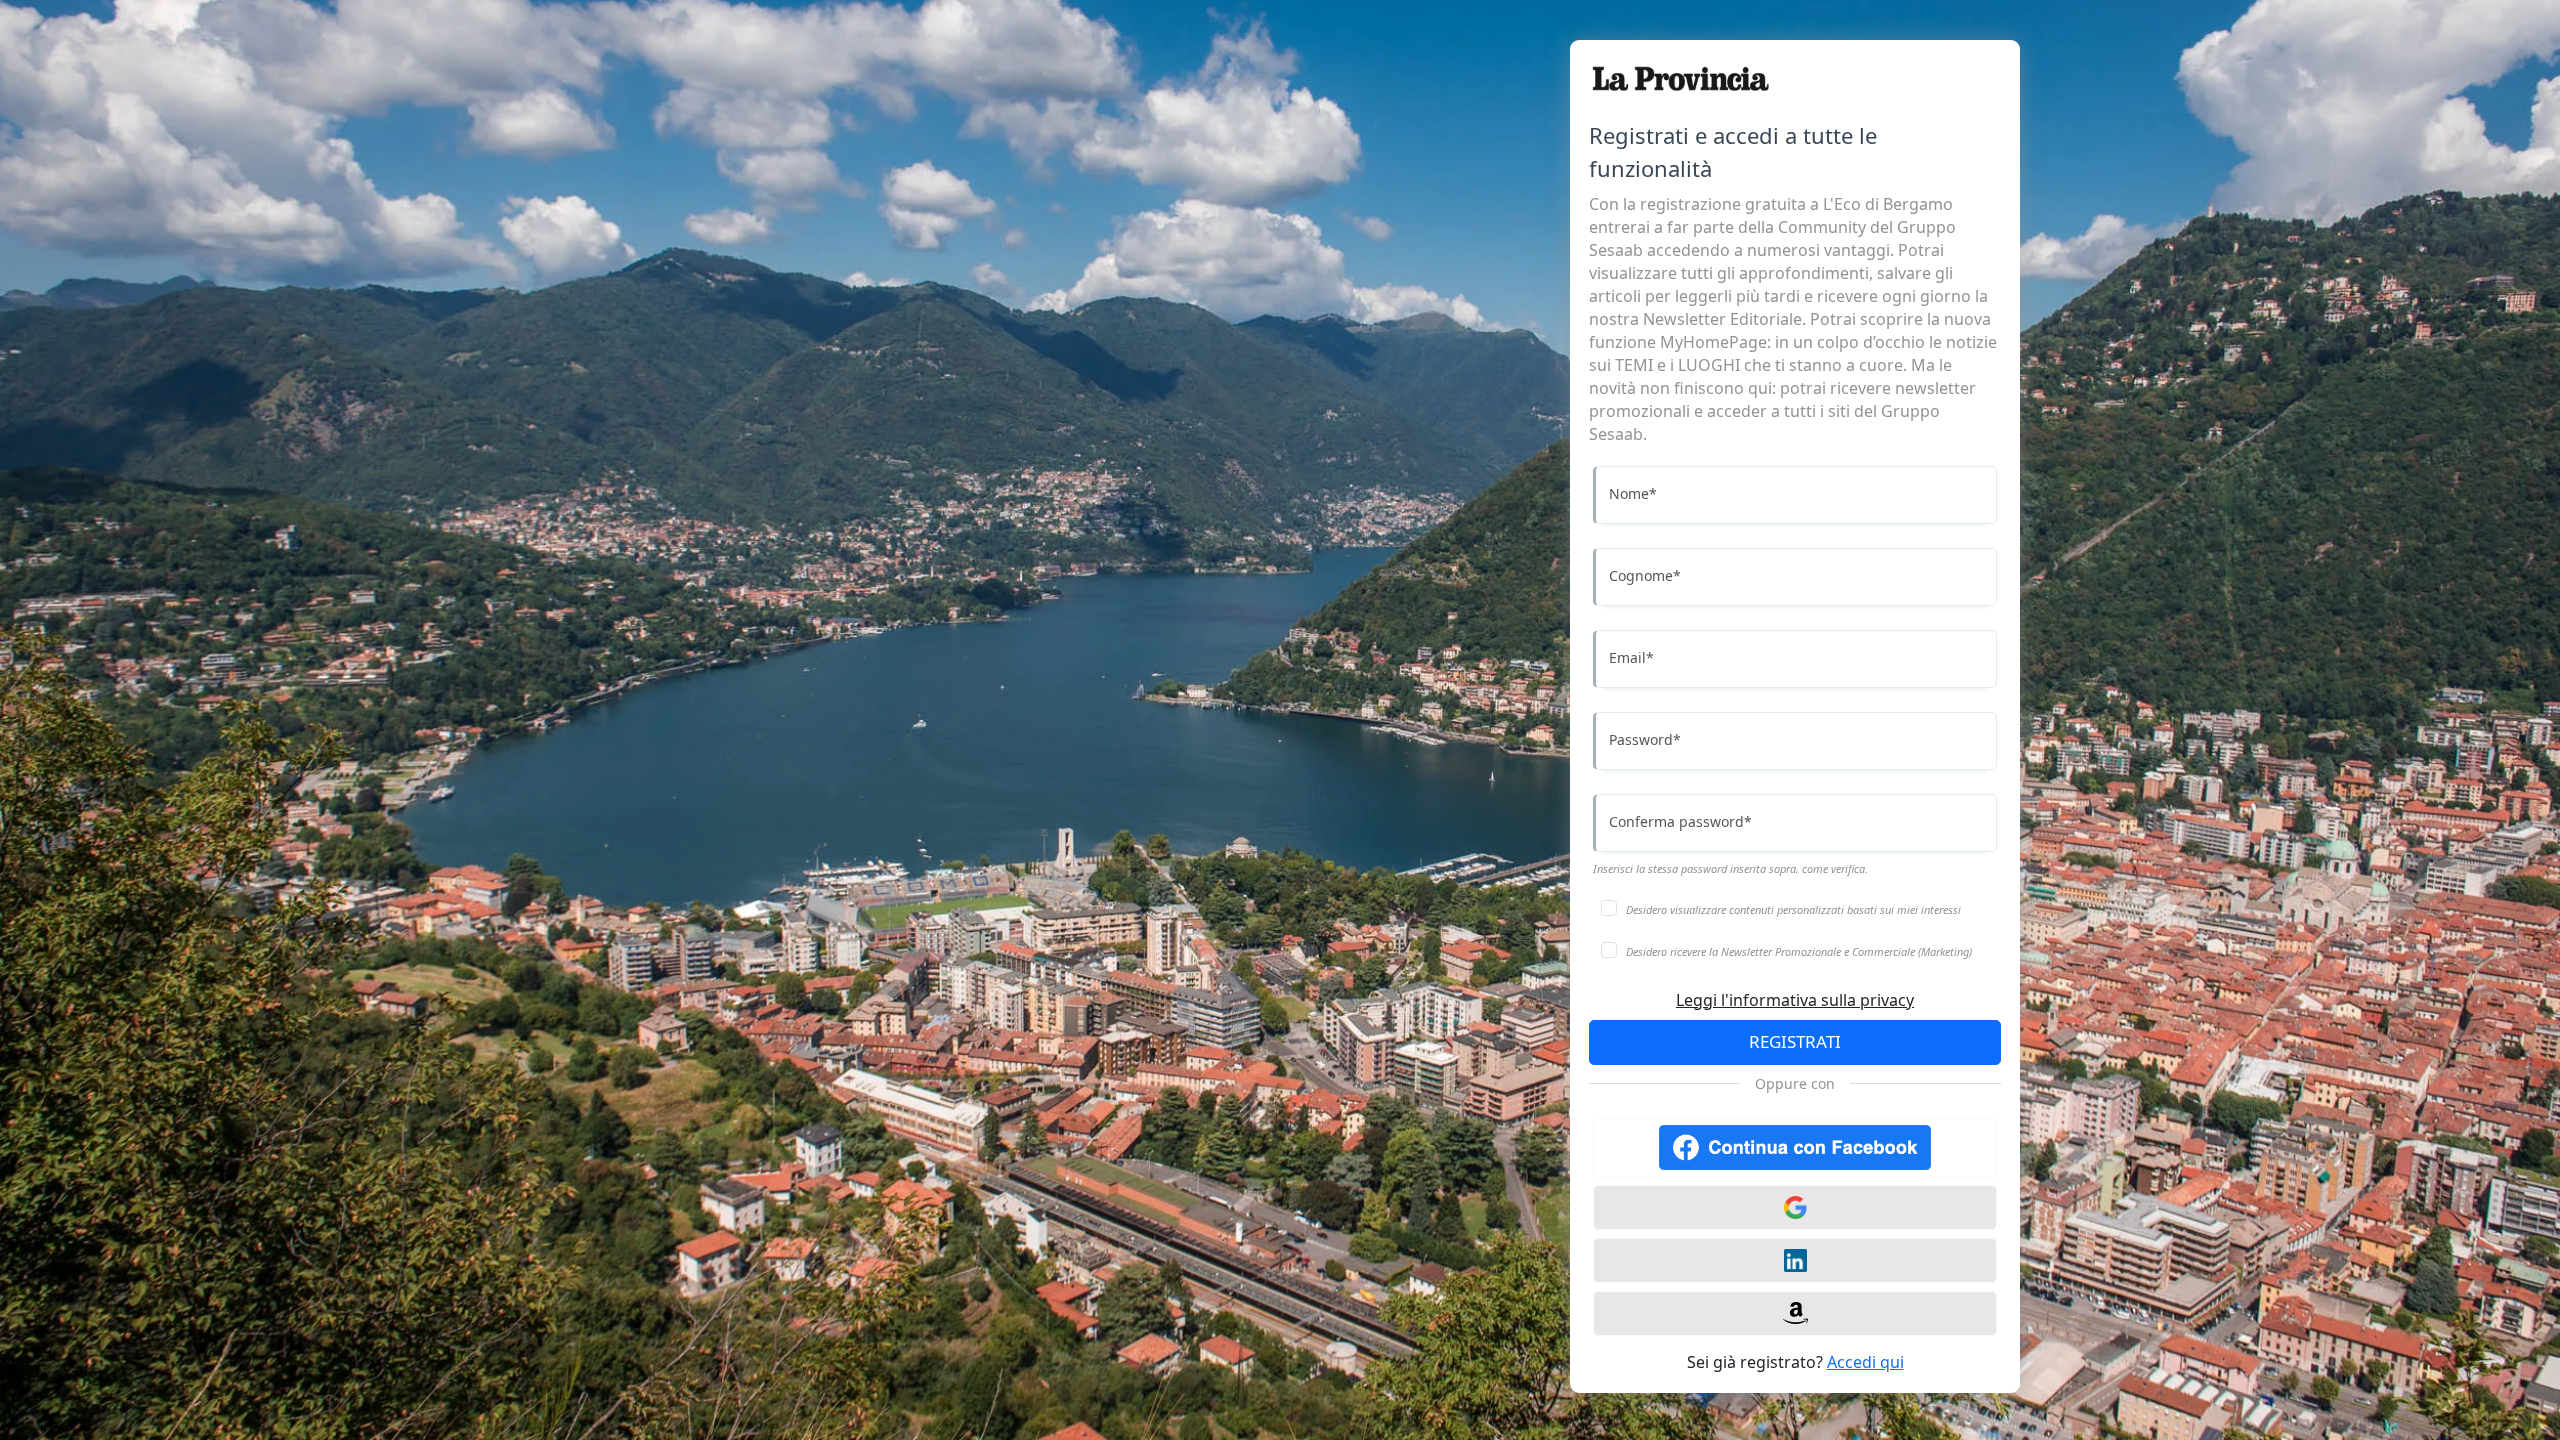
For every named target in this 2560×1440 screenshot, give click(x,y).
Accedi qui (1865, 1362)
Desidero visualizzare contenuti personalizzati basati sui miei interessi (1793, 909)
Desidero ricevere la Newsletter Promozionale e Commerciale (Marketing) (1799, 951)
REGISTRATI (1795, 1041)
